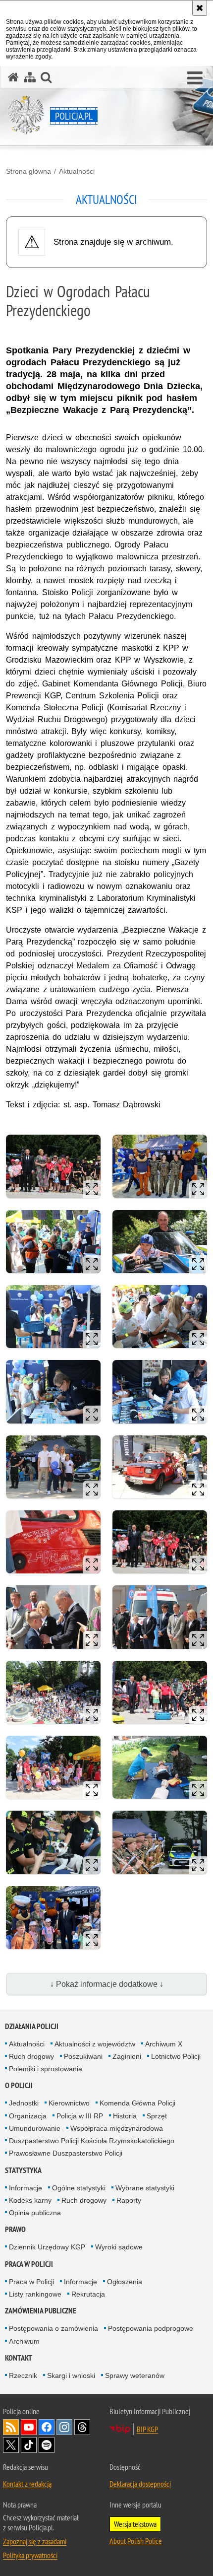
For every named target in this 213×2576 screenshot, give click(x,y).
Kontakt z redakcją (27, 2484)
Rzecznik (23, 2375)
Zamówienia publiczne (41, 2311)
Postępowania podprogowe (151, 2328)
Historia (125, 2116)
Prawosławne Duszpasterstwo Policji (66, 2153)
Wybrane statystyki (145, 2188)
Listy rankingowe (35, 2294)
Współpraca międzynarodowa (117, 2128)
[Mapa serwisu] (30, 77)
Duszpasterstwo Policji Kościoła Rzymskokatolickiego (92, 2141)
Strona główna (28, 171)
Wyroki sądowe (119, 2247)
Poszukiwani (83, 2056)
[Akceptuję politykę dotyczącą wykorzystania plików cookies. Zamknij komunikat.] (200, 8)
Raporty (129, 2200)
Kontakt (19, 2358)
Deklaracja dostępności (140, 2484)
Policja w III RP (80, 2116)
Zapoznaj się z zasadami (35, 2541)
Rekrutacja (88, 2294)
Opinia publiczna (35, 2213)
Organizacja (28, 2116)
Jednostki (24, 2103)
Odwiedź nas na (29, 2427)
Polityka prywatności (30, 2555)
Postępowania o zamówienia (53, 2328)
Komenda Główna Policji (137, 2103)
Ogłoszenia (125, 2282)
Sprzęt (157, 2116)
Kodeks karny (30, 2200)
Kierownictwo (69, 2103)
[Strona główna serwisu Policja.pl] (13, 77)
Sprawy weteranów (135, 2375)
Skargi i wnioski (71, 2375)
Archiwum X (164, 2044)
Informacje (26, 2188)
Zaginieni (127, 2056)
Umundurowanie (35, 2128)
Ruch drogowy (31, 2056)
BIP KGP (147, 2429)
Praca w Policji (29, 2264)
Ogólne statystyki (79, 2188)
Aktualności (77, 171)
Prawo (15, 2229)
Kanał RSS (11, 2427)
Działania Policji (32, 2026)
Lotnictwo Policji (176, 2056)
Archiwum (24, 2341)
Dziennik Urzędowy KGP (47, 2247)
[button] (195, 78)
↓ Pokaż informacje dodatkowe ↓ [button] (107, 1984)
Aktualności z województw (95, 2044)
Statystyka (23, 2170)
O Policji (19, 2085)
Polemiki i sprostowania (46, 2069)
